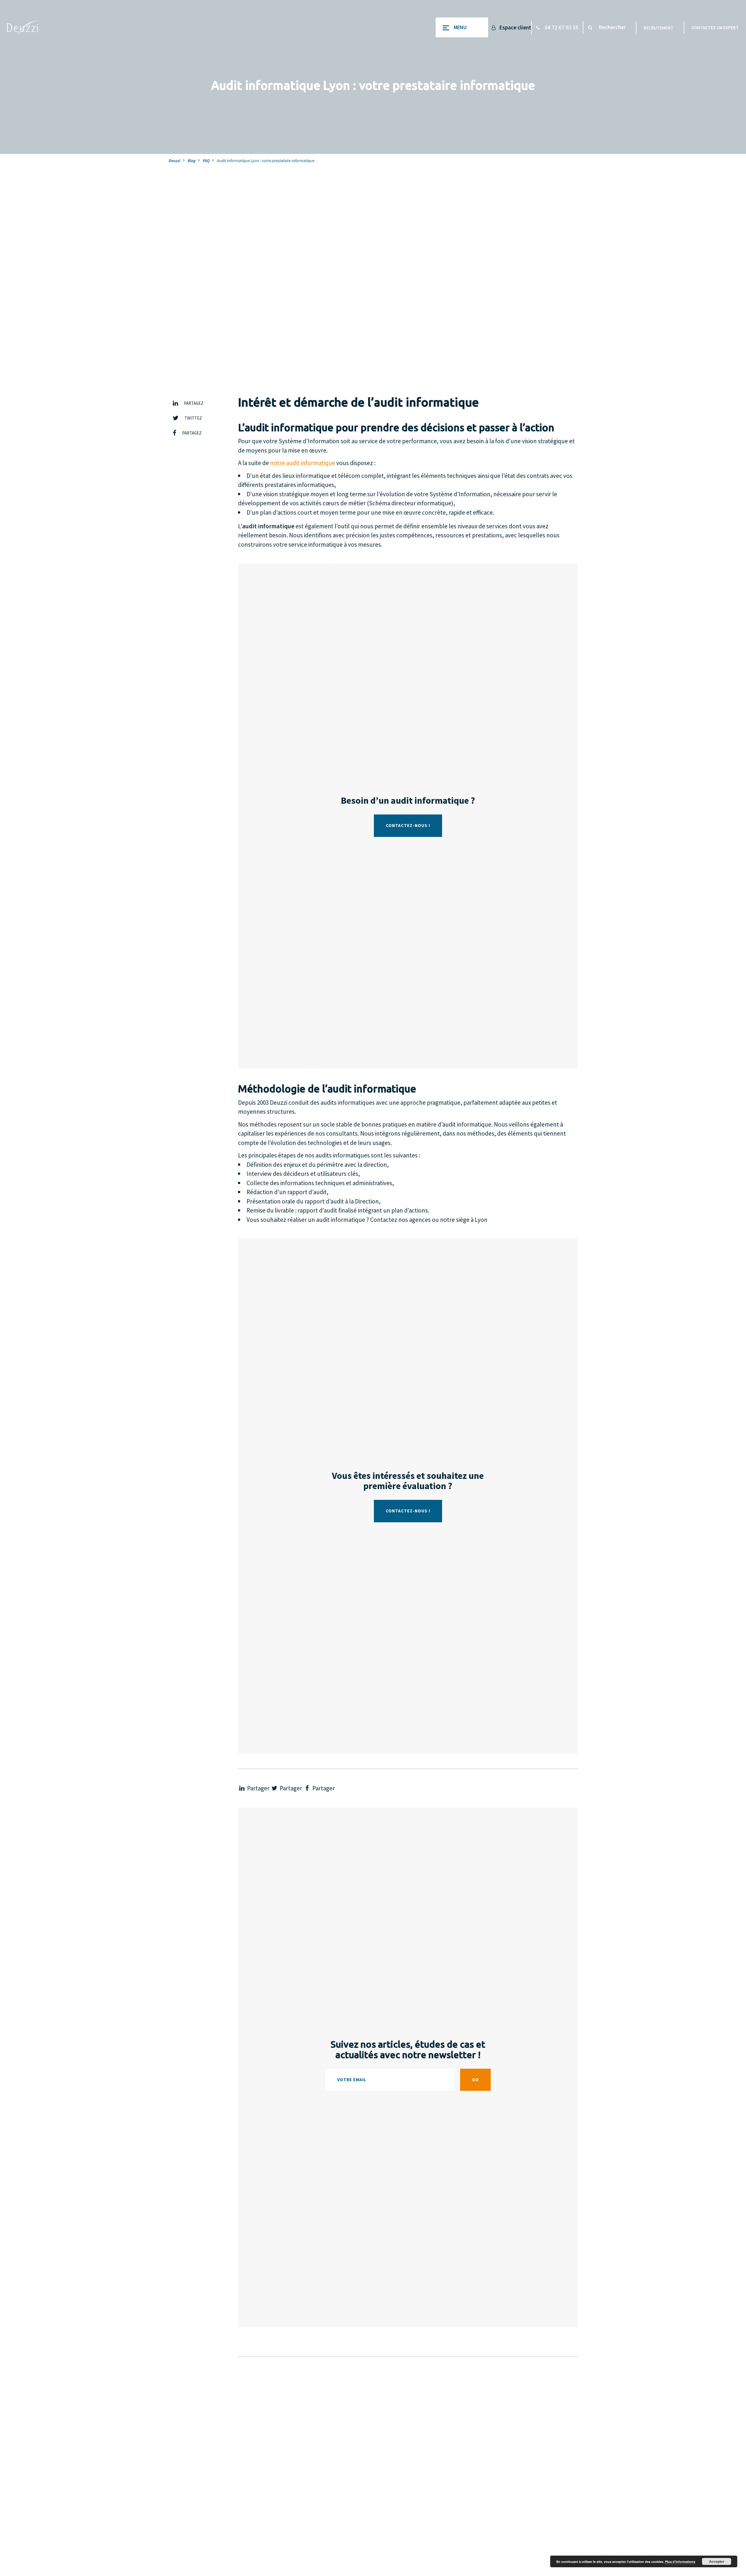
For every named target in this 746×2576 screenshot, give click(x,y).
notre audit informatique (303, 463)
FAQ (206, 161)
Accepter (717, 2561)
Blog (191, 161)
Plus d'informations (680, 2562)
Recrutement (659, 28)
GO (475, 2080)
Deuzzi (174, 161)
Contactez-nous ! (408, 825)
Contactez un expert (715, 27)
